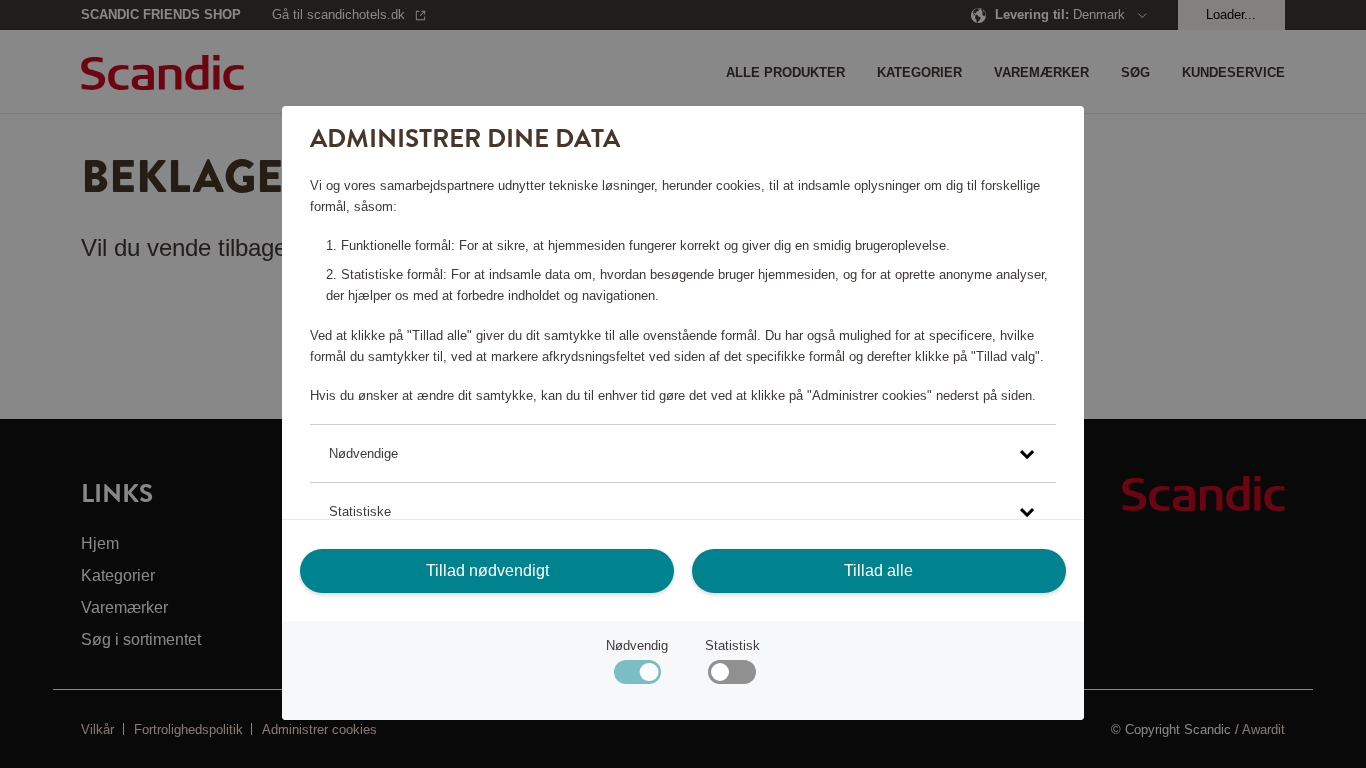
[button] (682, 453)
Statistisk (732, 645)
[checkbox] (731, 676)
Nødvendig (637, 645)
